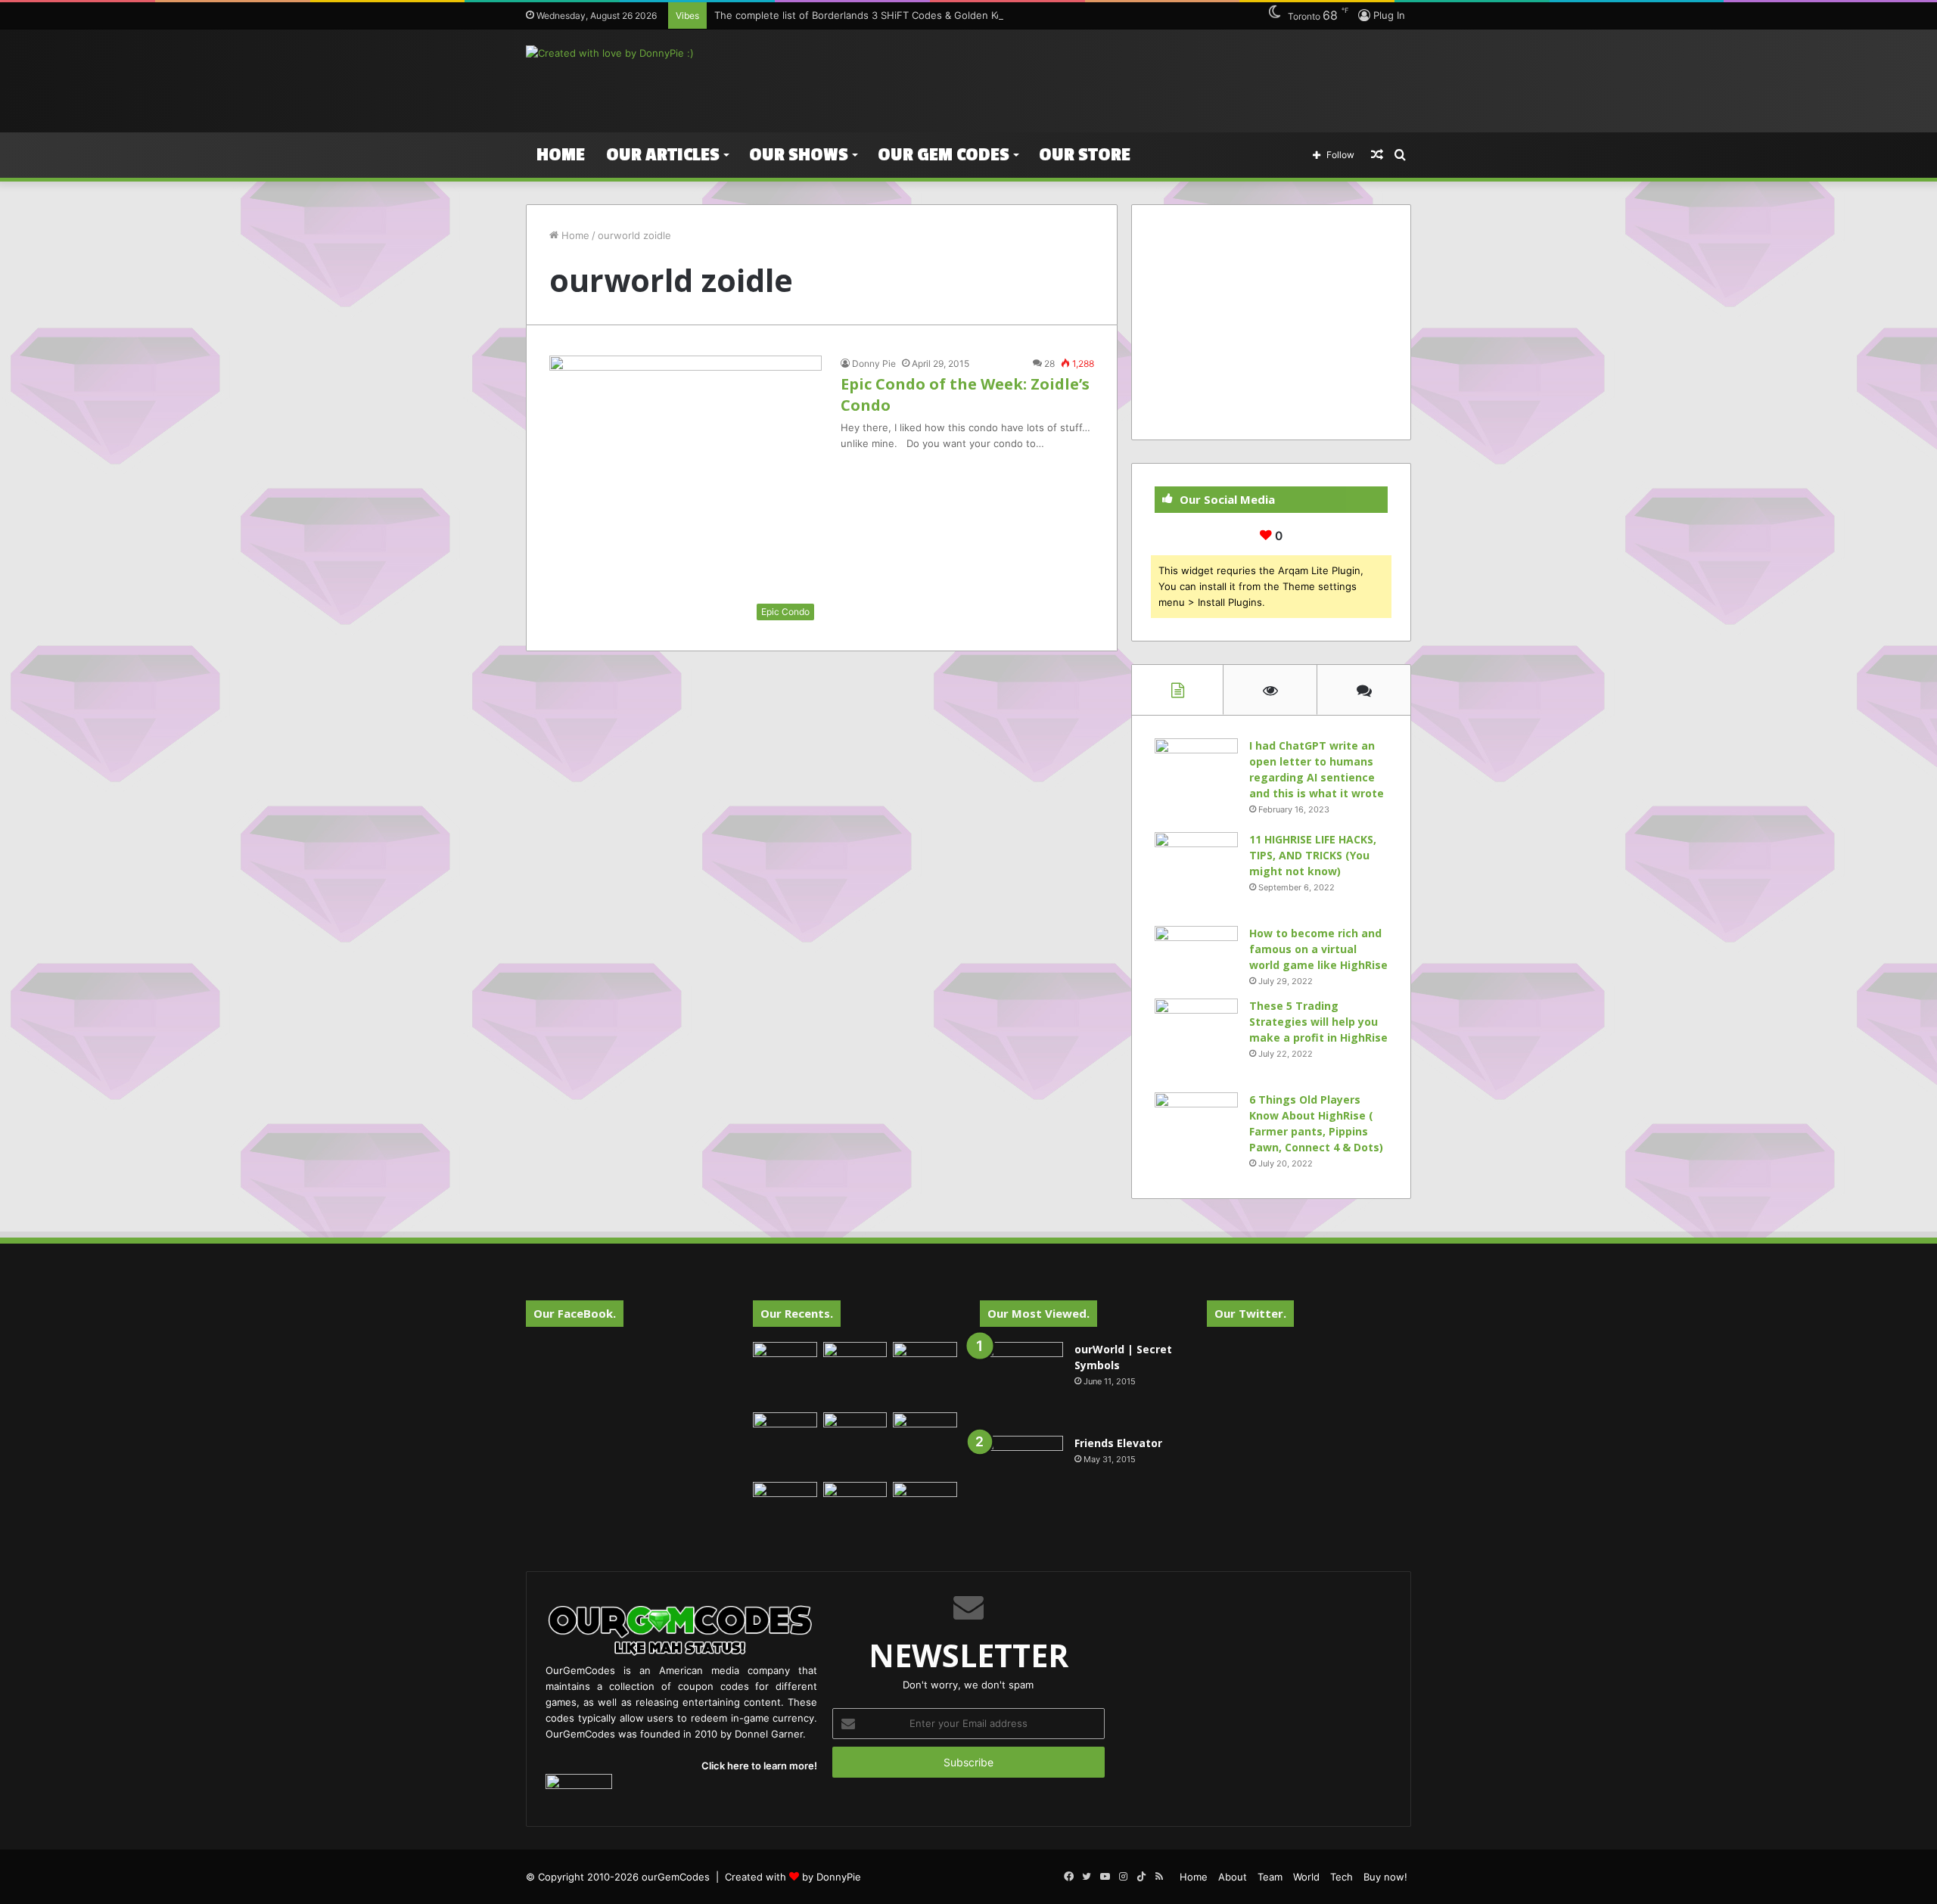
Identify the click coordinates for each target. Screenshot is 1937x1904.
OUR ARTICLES (663, 155)
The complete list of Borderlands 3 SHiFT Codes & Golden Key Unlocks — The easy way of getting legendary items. (988, 15)
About (1233, 1877)
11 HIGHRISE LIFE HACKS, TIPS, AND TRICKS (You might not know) (1313, 855)
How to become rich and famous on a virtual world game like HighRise (1318, 949)
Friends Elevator (1118, 1443)
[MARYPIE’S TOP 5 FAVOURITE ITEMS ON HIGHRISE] (925, 1514)
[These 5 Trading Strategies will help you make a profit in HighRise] (1196, 1040)
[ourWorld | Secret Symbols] (1021, 1384)
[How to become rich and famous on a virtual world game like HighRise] (1196, 954)
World (1306, 1877)
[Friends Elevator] (1021, 1477)
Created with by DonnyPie (793, 1877)
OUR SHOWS (799, 155)
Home (561, 155)
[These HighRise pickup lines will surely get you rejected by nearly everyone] (785, 1500)
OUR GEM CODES (944, 155)
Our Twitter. (1250, 1313)
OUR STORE (1085, 155)
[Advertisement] (1120, 79)
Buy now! (1385, 1877)
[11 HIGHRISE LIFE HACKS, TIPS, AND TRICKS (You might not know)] (1196, 874)
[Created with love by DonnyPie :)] (610, 53)
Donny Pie (874, 363)
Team (1270, 1877)
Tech (1342, 1877)
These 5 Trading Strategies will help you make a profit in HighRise (1318, 1022)
